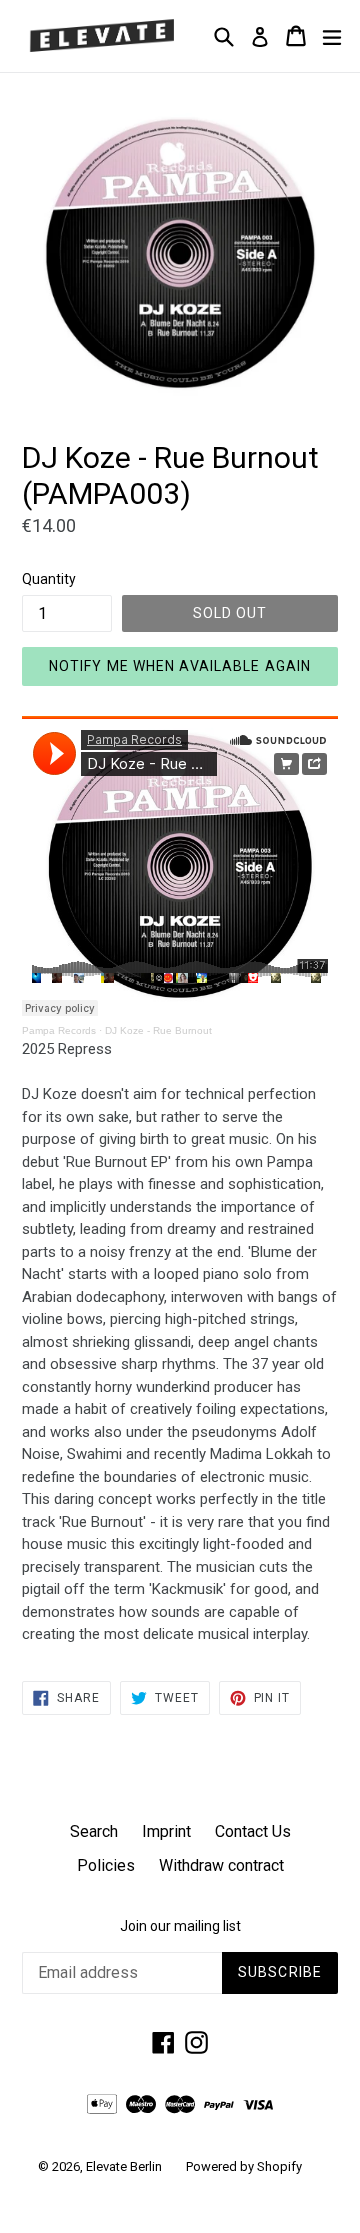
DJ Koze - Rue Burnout (158, 1030)
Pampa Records (59, 1030)
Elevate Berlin (124, 2166)
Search (94, 1831)
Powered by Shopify (244, 2166)
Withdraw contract (221, 1865)
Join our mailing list (180, 1926)
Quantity (49, 579)
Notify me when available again (180, 666)
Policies (106, 1865)
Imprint (166, 1831)
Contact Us (253, 1831)
